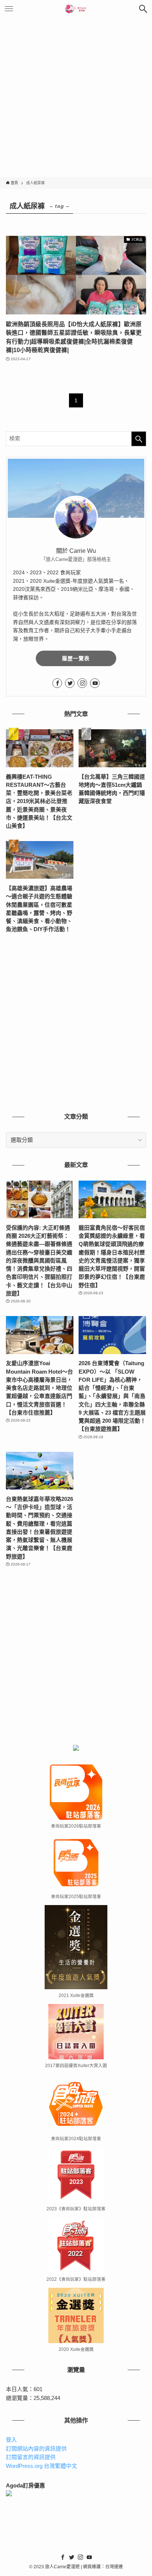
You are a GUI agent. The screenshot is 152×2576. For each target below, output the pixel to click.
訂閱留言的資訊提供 (31, 2457)
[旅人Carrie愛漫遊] (76, 9)
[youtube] (95, 683)
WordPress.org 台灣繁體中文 (42, 2466)
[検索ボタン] (143, 9)
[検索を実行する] (139, 439)
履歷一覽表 (76, 658)
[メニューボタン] (9, 9)
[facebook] (57, 683)
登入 (11, 2440)
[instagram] (82, 683)
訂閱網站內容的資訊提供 (36, 2449)
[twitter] (70, 683)
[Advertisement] (76, 97)
